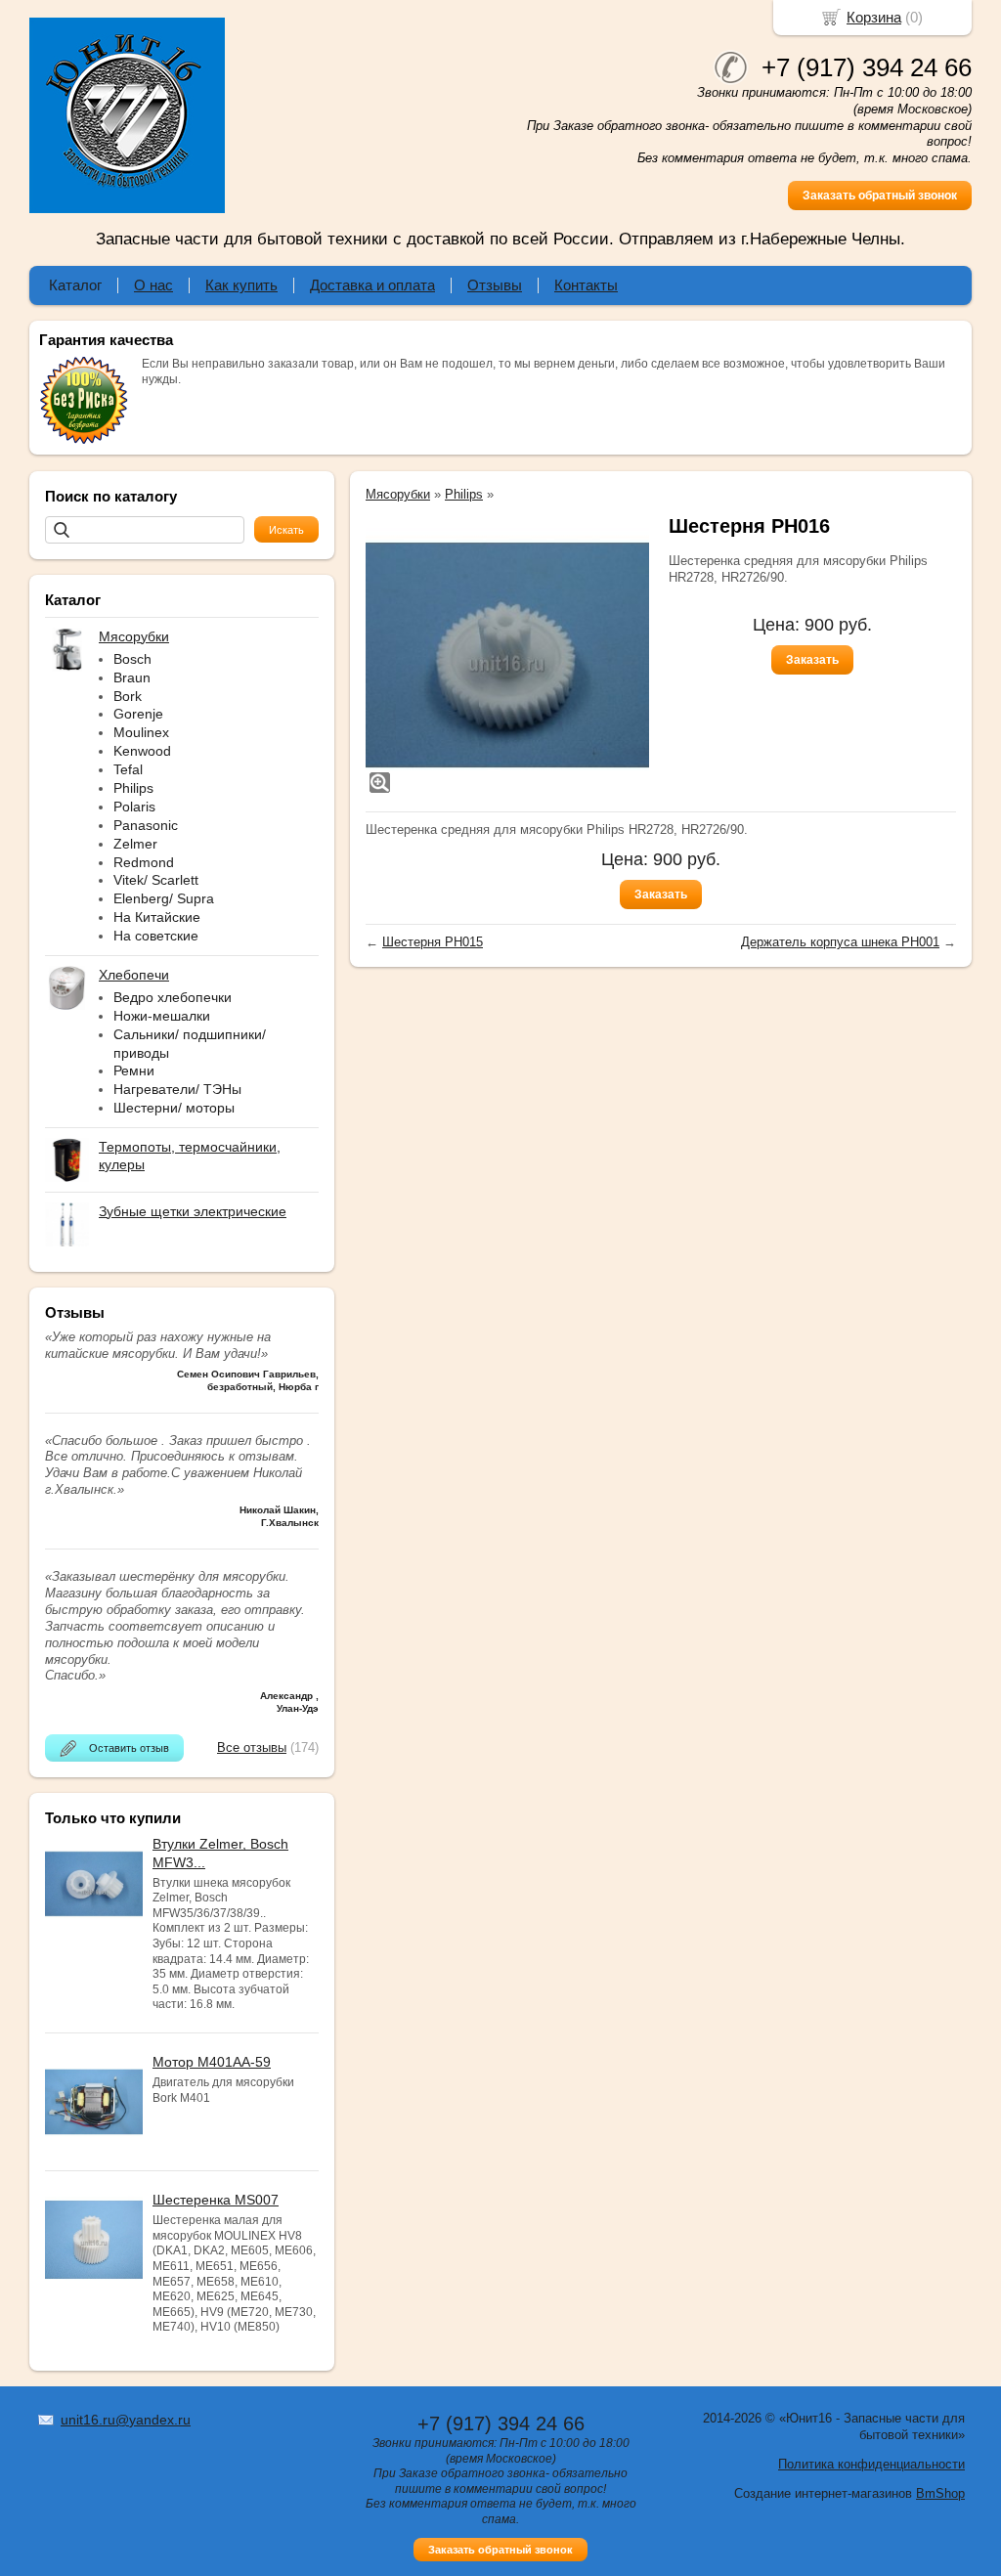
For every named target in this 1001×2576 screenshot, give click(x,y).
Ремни (134, 1070)
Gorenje (138, 714)
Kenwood (142, 751)
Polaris (134, 807)
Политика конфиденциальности (871, 2464)
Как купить (241, 285)
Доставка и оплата (372, 285)
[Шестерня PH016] (507, 655)
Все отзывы (252, 1747)
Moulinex (141, 732)
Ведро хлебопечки (173, 997)
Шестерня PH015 (433, 942)
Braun (132, 677)
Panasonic (146, 825)
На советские (156, 936)
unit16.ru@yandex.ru (126, 2420)
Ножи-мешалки (162, 1016)
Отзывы (495, 285)
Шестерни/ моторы (174, 1108)
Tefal (128, 769)
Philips (133, 788)
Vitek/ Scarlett (156, 880)
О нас (153, 285)
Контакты (586, 285)
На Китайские (157, 917)
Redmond (144, 862)
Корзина (874, 17)
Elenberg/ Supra (164, 898)
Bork (128, 696)
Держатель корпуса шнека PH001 (840, 942)
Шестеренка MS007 (216, 2200)
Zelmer (135, 844)
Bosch (132, 659)
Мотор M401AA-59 (212, 2062)
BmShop (940, 2493)
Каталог (75, 285)
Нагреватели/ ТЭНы (177, 1089)
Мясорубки (398, 494)
